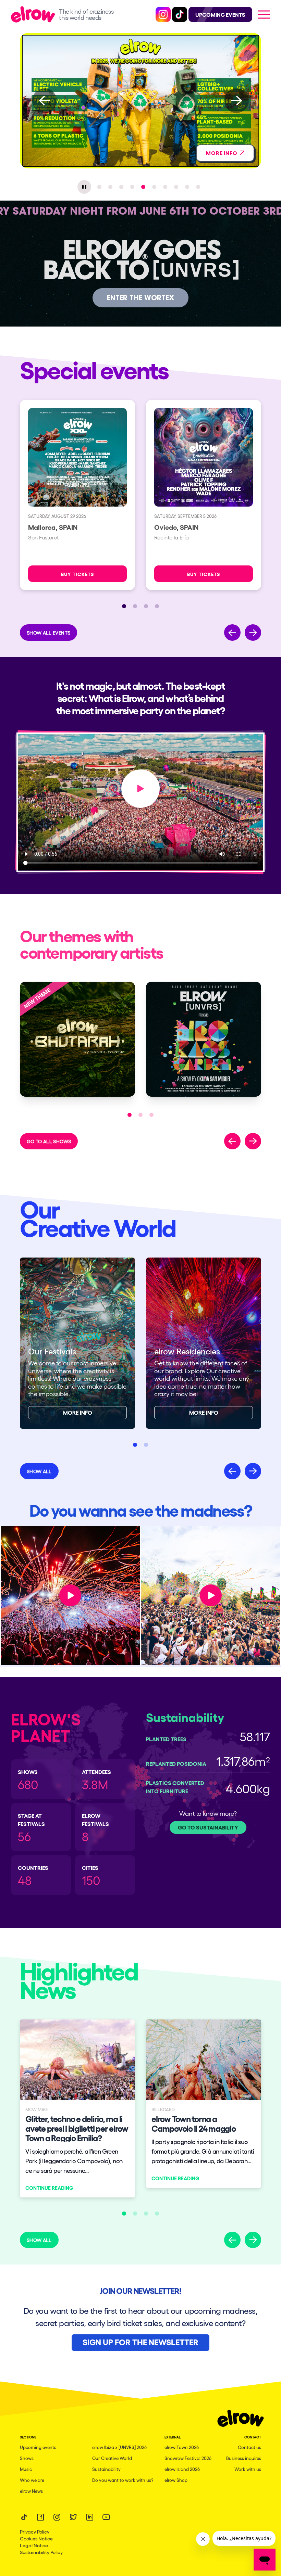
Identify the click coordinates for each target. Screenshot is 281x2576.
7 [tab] (165, 187)
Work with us (248, 2469)
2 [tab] (110, 187)
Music (26, 2469)
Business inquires (244, 2458)
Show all (39, 1471)
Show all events (48, 633)
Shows (27, 2458)
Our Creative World (112, 2458)
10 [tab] (198, 187)
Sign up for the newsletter (140, 2342)
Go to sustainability (208, 1827)
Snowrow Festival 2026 (188, 2458)
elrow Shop (176, 2480)
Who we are (32, 2480)
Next (236, 101)
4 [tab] (132, 187)
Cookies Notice (36, 2538)
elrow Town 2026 (182, 2447)
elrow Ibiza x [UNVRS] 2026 (119, 2447)
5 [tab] (143, 187)
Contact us (249, 2447)
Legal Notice (34, 2545)
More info (78, 1412)
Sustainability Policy (41, 2552)
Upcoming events (38, 2447)
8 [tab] (176, 187)
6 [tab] (154, 187)
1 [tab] (99, 187)
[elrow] (35, 14)
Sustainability (106, 2469)
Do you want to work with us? (123, 2480)
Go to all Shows (49, 1141)
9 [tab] (187, 187)
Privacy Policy (35, 2532)
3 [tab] (121, 187)
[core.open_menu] (264, 14)
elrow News (31, 2491)
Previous (45, 101)
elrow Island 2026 (182, 2469)
